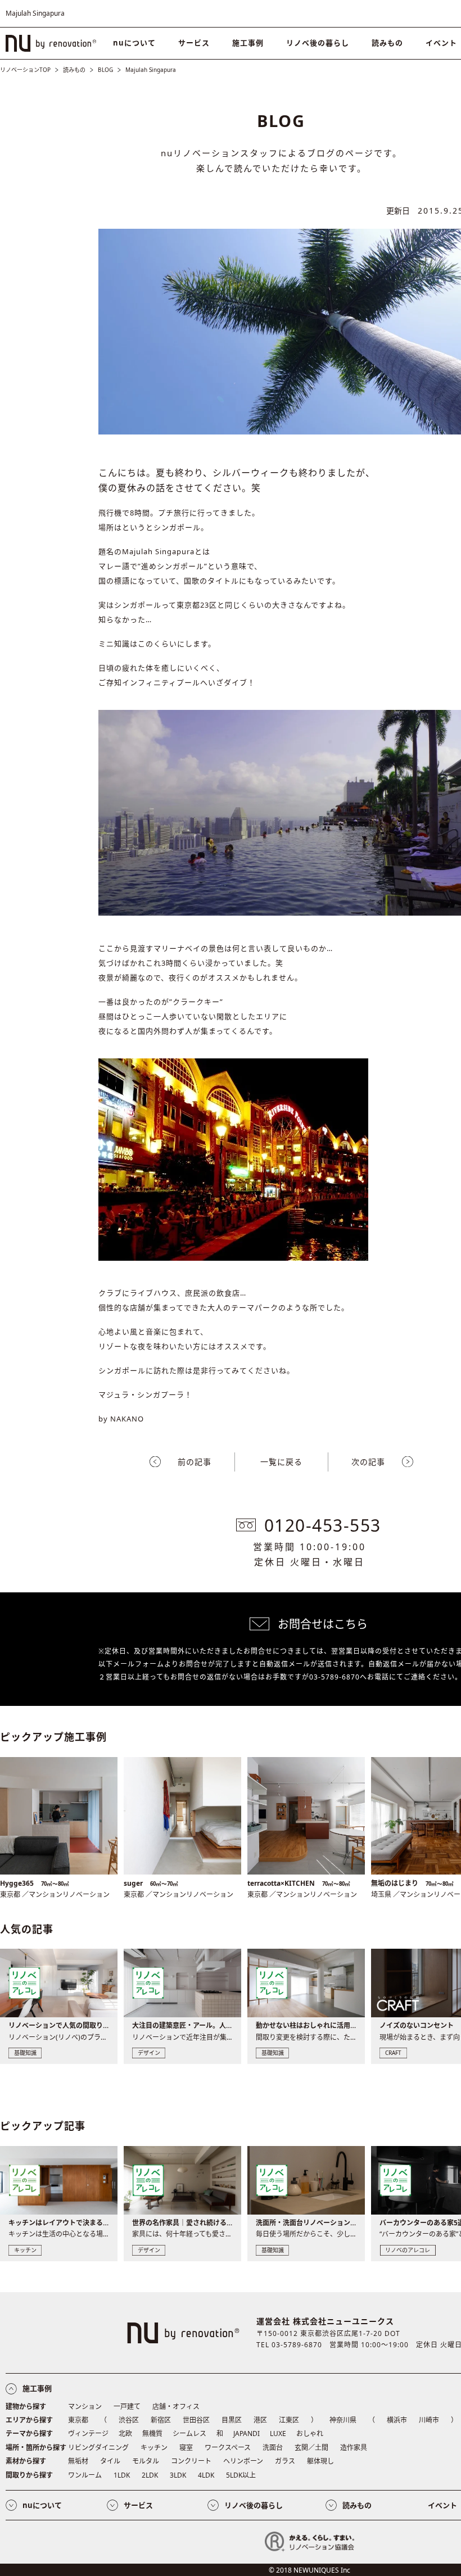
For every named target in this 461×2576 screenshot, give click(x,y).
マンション (85, 2407)
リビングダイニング (98, 2448)
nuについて (134, 43)
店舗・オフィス (176, 2407)
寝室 (186, 2448)
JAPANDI (247, 2434)
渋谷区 (129, 2420)
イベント (442, 2505)
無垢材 (78, 2461)
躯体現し (320, 2461)
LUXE (278, 2434)
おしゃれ (310, 2434)
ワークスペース (228, 2448)
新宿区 (161, 2420)
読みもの (387, 43)
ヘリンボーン (243, 2461)
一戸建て (127, 2407)
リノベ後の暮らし (318, 43)
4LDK (206, 2475)
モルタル (146, 2461)
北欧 (125, 2434)
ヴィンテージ (88, 2434)
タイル (110, 2461)
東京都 (78, 2420)
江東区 (289, 2420)
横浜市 (397, 2420)
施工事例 (248, 43)
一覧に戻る (281, 1462)
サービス (194, 43)
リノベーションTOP (25, 70)
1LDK (122, 2475)
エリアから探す (29, 2420)
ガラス (285, 2461)
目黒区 (232, 2420)
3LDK (178, 2475)
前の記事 (195, 1462)
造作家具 (354, 2448)
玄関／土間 (311, 2448)
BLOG (105, 70)
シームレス (189, 2434)
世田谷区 (196, 2420)
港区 (260, 2420)
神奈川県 (343, 2420)
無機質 (152, 2434)
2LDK (150, 2475)
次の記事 (368, 1462)
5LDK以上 (241, 2475)
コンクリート (191, 2461)
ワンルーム (85, 2475)
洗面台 (273, 2448)
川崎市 (429, 2420)
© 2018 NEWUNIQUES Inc (309, 2570)
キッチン (154, 2448)
